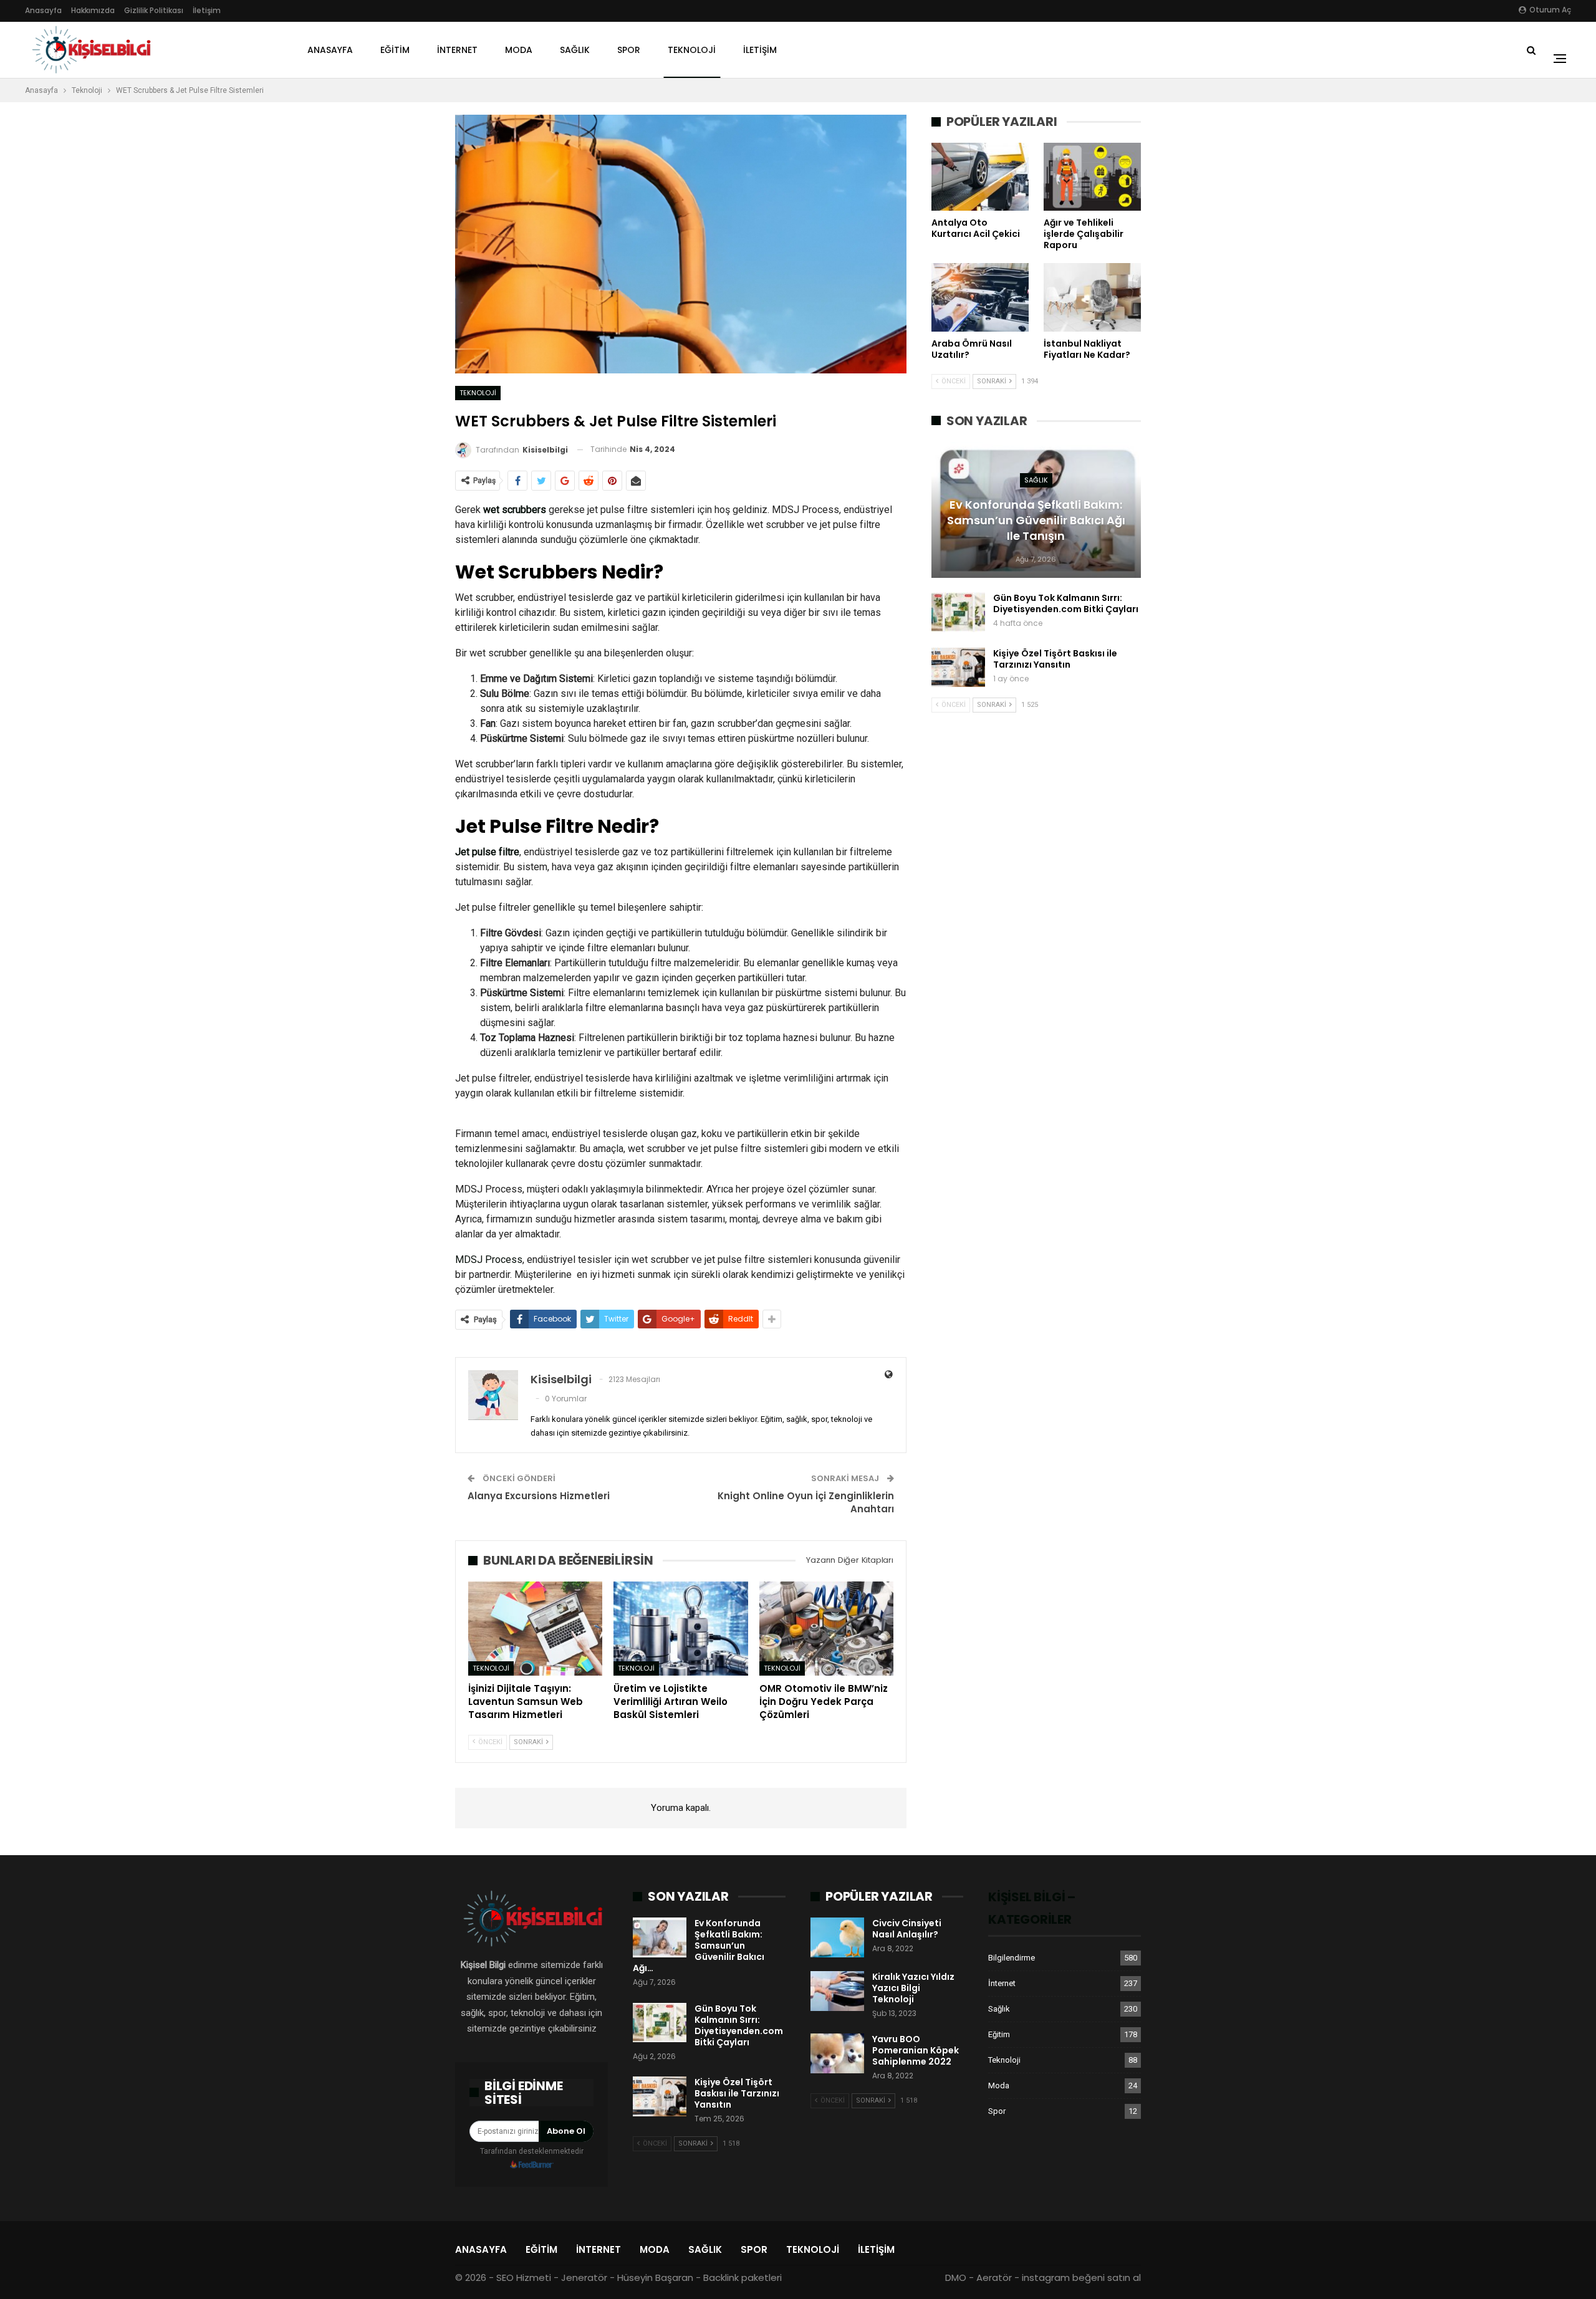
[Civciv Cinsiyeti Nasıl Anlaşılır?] (837, 1937)
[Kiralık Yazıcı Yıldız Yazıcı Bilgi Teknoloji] (837, 1991)
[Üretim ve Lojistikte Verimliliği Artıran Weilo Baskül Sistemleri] (680, 1629)
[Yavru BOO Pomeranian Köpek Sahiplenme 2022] (837, 2053)
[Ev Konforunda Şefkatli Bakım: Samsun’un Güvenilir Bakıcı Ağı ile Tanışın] (660, 1937)
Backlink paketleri (743, 2277)
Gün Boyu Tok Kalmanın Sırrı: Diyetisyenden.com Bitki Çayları (1066, 603)
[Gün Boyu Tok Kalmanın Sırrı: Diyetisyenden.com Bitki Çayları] (958, 612)
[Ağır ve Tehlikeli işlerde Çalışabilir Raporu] (1092, 177)
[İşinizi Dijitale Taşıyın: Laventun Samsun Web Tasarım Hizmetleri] (535, 1629)
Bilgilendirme (1012, 1958)
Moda (519, 50)
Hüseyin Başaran (655, 2277)
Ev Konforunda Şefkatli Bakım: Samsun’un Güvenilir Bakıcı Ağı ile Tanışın (1036, 520)
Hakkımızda (93, 10)
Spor (629, 50)
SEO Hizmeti (524, 2277)
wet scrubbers (515, 510)
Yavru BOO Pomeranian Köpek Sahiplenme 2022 (916, 2050)
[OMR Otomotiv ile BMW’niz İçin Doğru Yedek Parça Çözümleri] (826, 1629)
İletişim (207, 10)
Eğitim (395, 50)
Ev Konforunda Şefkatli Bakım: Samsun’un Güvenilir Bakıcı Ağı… (699, 1946)
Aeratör (994, 2277)
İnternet (457, 50)
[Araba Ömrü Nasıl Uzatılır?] (980, 297)
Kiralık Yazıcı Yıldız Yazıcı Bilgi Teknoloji (913, 1988)
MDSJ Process (489, 1260)
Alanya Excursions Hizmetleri (539, 1496)
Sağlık (575, 50)
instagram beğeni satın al (1081, 2277)
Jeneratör (584, 2277)
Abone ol (566, 2131)
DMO (956, 2277)
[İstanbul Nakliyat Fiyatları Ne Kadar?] (1092, 297)
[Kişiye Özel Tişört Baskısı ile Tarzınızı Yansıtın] (958, 668)
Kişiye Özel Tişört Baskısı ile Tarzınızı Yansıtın (1055, 659)
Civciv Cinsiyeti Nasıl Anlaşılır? (907, 1929)
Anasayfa (43, 10)
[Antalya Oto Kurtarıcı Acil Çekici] (980, 177)
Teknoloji (692, 50)
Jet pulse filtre (487, 852)
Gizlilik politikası (154, 10)
